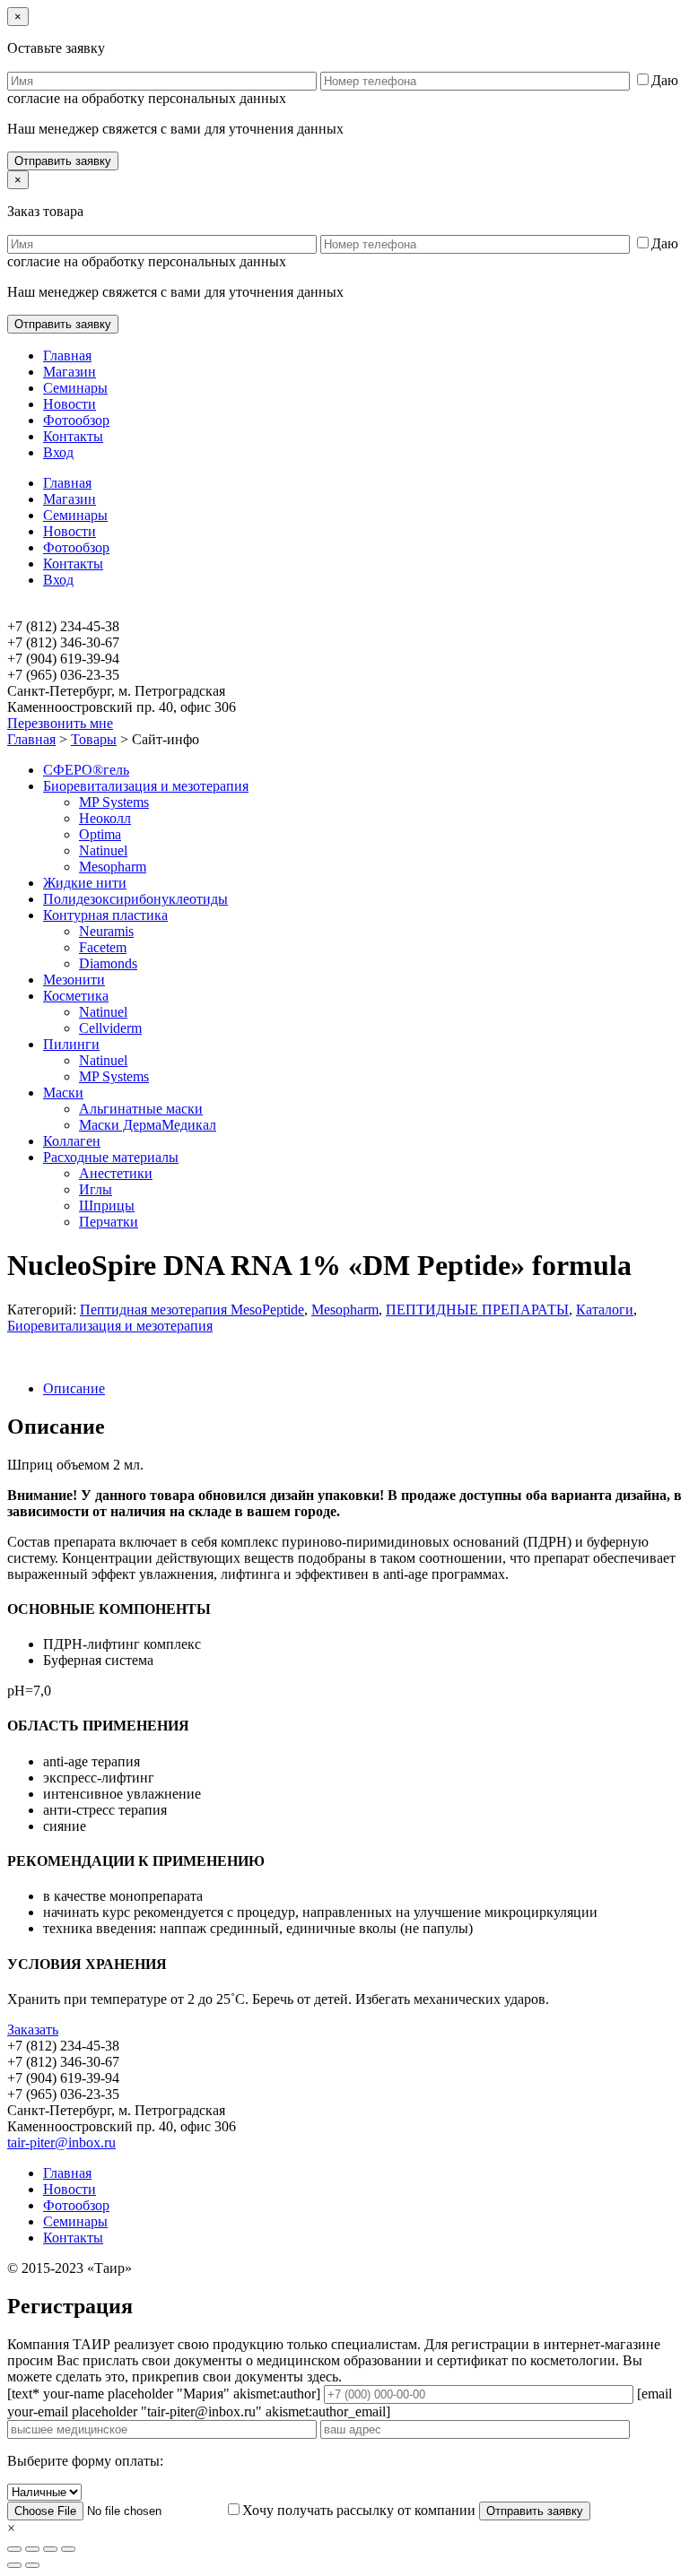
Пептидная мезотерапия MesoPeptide (192, 1310)
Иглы (96, 1189)
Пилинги (71, 1044)
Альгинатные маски (141, 1109)
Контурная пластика (105, 915)
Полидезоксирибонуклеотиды (135, 899)
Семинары (75, 388)
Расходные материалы (111, 1157)
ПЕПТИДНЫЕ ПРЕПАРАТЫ (477, 1310)
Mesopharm (113, 867)
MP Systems (114, 802)
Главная (67, 356)
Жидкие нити (85, 883)
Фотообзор (76, 420)
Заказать (33, 2030)
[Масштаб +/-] (68, 2549)
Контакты (73, 436)
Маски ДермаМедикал (148, 1125)
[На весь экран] (50, 2549)
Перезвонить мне (60, 723)
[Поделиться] (32, 2549)
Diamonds (108, 963)
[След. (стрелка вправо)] (32, 2565)
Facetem (103, 947)
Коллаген (72, 1141)
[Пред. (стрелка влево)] (14, 2565)
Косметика (76, 996)
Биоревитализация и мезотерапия (146, 786)
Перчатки (109, 1222)
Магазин (70, 372)
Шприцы (107, 1206)
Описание (74, 1388)
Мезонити (74, 980)
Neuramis (106, 931)
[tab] (362, 1389)
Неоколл (105, 818)
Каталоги (605, 1310)
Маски (63, 1093)
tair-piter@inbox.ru (61, 2142)
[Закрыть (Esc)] (14, 2549)
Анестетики (116, 1173)
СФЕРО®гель (86, 770)
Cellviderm (110, 1028)
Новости (70, 404)
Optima (100, 834)
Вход (58, 452)
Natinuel (103, 850)
